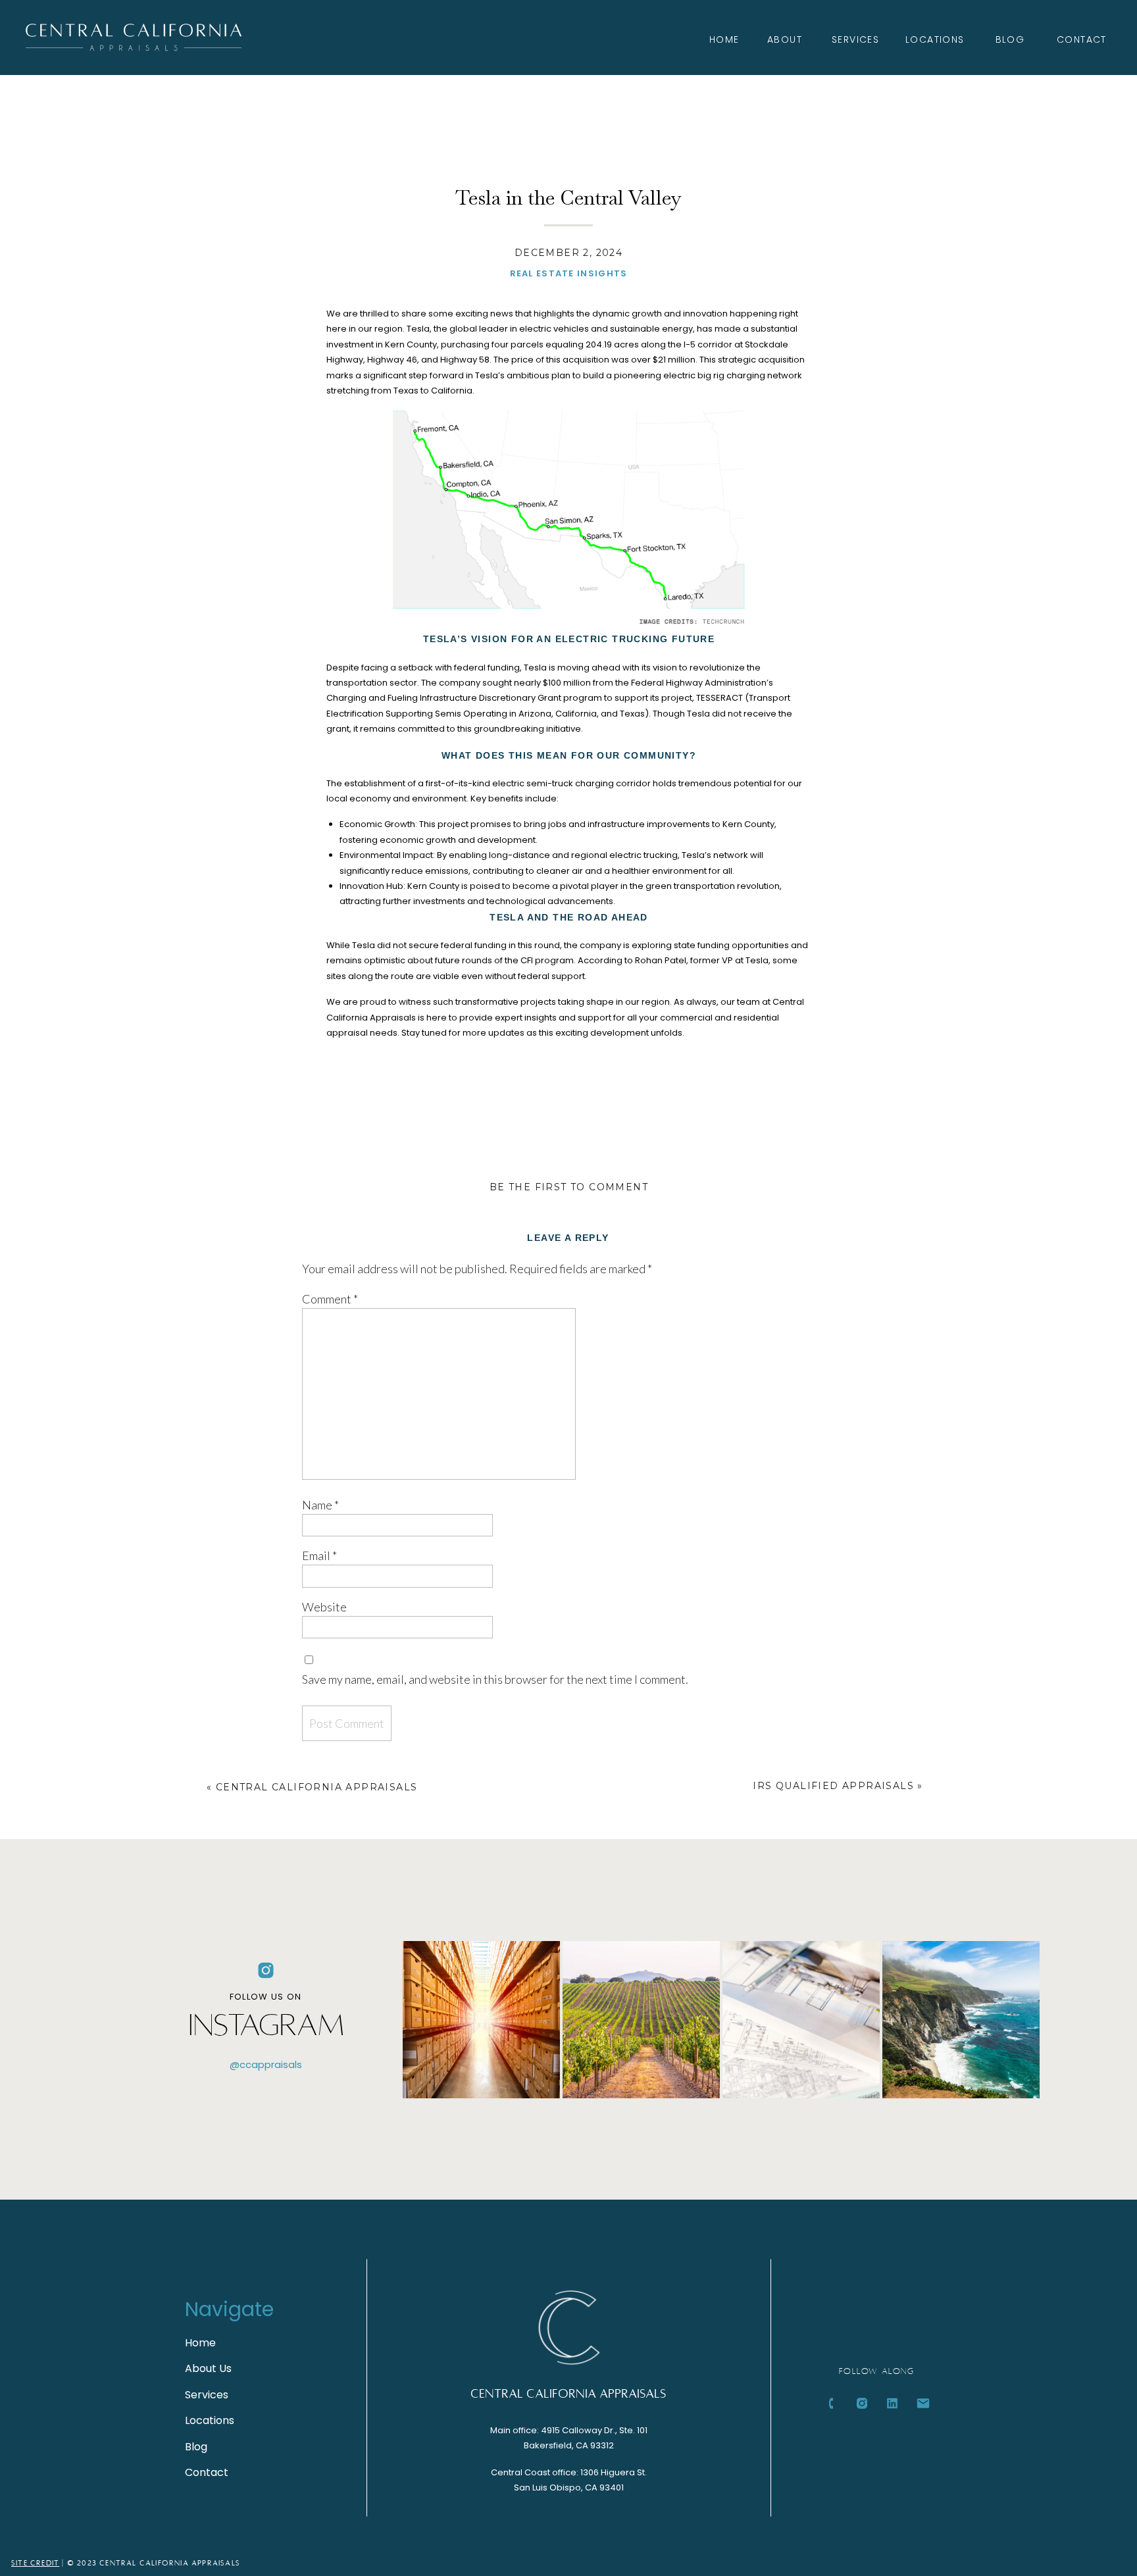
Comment (330, 1299)
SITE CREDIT (35, 2563)
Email (319, 1555)
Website (324, 1607)
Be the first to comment (569, 1187)
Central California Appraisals (317, 1787)
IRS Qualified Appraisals (833, 1786)
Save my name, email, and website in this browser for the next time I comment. (495, 1679)
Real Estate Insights (569, 273)
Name (320, 1505)
